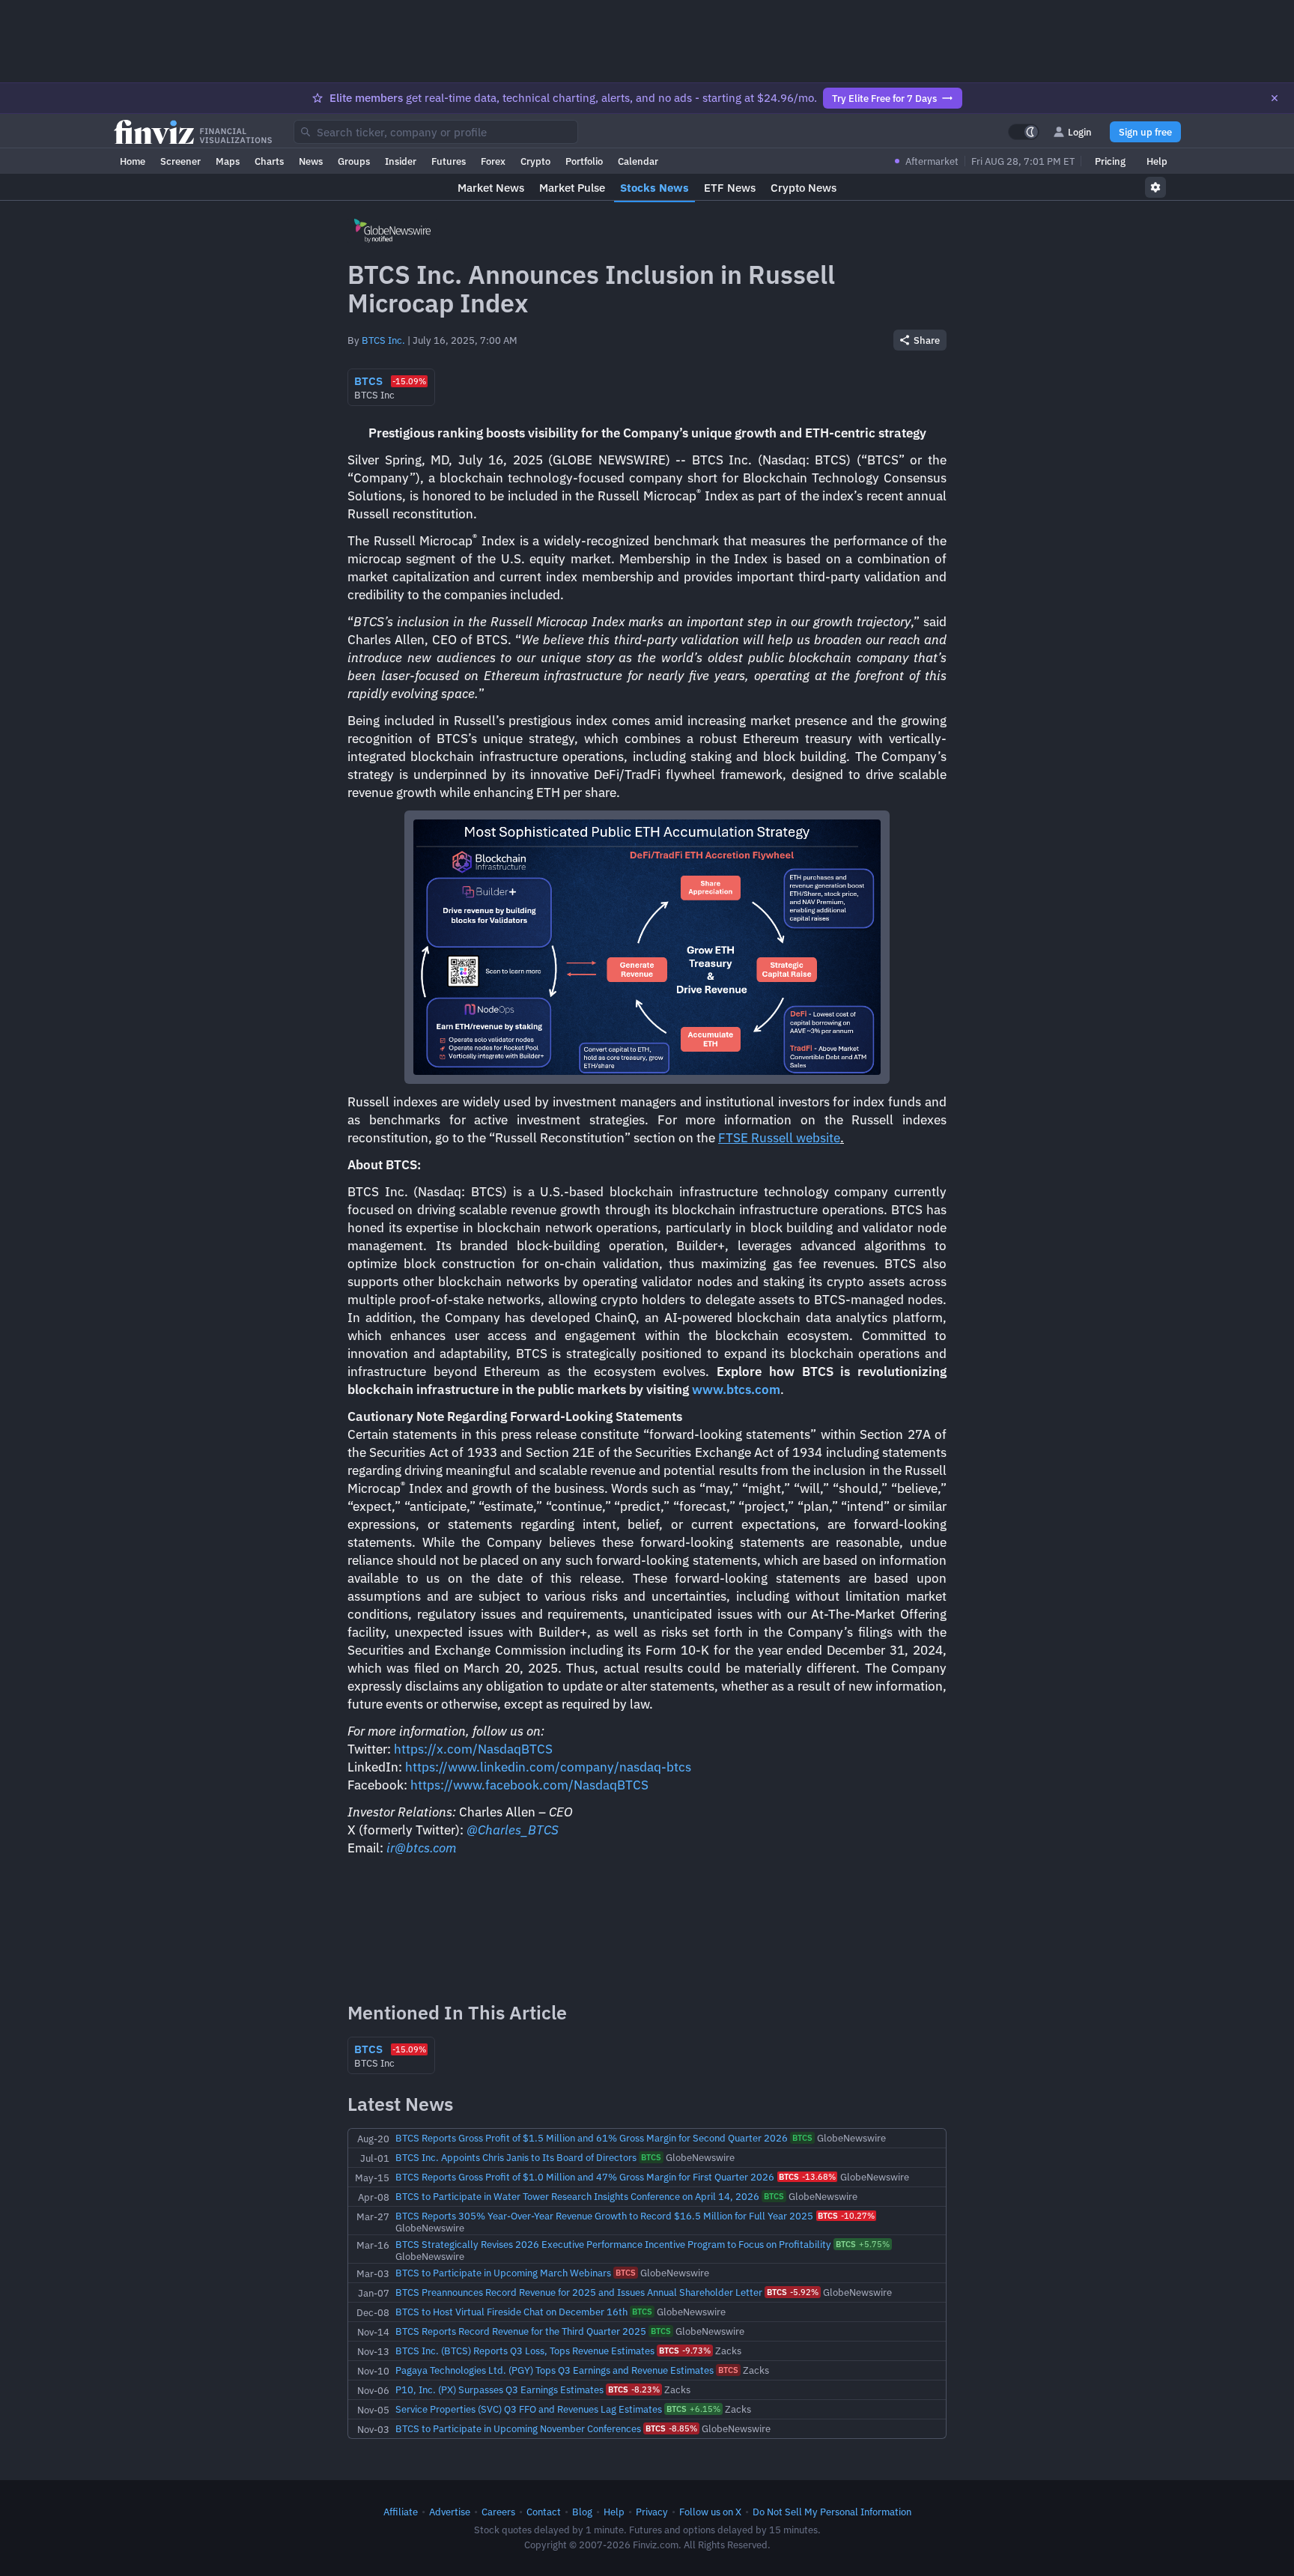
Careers (498, 2512)
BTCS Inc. (383, 340)
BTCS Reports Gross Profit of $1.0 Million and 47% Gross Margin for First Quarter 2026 (585, 2177)
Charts (269, 161)
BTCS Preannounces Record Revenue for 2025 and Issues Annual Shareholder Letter (579, 2292)
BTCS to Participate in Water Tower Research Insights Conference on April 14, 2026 (577, 2196)
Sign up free (1145, 132)
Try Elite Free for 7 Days (884, 98)
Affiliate (401, 2512)
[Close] (1275, 98)
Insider (401, 161)
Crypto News (804, 188)
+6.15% (693, 2409)
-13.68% (807, 2177)
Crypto (535, 161)
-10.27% (846, 2216)
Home (133, 161)
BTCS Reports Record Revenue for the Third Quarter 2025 (521, 2331)
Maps (228, 161)
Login (1080, 132)
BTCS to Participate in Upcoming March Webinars (503, 2273)
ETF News (730, 188)
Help (1157, 161)
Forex (493, 161)
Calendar (638, 161)
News (311, 161)
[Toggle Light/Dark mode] (1024, 132)
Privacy (652, 2512)
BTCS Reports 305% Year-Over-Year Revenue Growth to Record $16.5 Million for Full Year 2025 (604, 2216)
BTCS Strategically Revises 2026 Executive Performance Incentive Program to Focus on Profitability (613, 2244)
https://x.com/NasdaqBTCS (473, 1749)
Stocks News (654, 188)
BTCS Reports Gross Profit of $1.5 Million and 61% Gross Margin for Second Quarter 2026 (592, 2138)
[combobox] (436, 132)
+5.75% (863, 2244)
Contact (544, 2512)
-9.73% (685, 2351)
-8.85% (671, 2428)
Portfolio (584, 161)
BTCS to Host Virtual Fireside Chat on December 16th (511, 2312)
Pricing (1110, 161)
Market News (491, 188)
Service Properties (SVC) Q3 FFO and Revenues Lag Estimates (529, 2409)
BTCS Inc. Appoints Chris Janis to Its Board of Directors (516, 2157)
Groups (354, 161)
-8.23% (634, 2389)
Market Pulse (572, 188)
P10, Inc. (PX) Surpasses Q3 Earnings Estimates (499, 2389)
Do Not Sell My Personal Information (832, 2512)
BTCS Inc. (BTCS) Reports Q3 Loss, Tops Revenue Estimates (525, 2351)
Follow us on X (710, 2512)
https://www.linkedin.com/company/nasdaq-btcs (548, 1767)
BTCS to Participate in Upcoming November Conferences (518, 2428)
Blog (582, 2512)
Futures (449, 161)
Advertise (450, 2512)
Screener (180, 161)
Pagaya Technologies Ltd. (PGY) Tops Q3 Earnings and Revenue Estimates (555, 2370)
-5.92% (793, 2292)
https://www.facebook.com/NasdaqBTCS (529, 1785)
